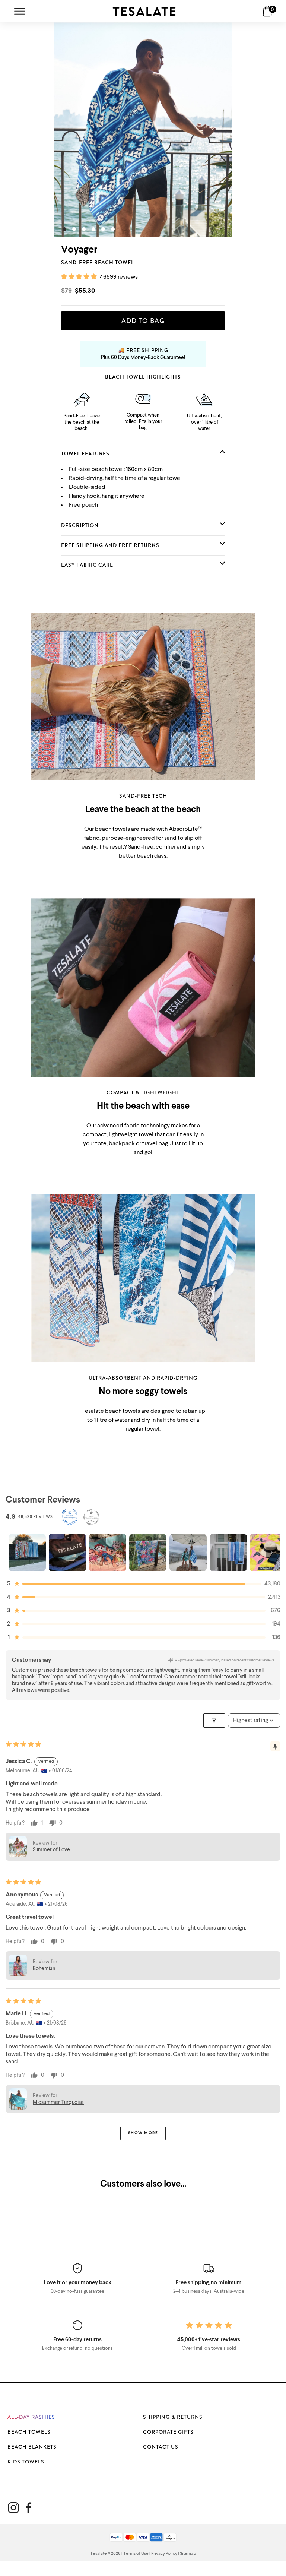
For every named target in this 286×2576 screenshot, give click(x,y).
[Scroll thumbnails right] (271, 1553)
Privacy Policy (164, 2554)
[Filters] (214, 1721)
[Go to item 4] (148, 1553)
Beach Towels (29, 2432)
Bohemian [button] (44, 1969)
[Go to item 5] (188, 1553)
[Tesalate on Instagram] (13, 2508)
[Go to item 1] (27, 1553)
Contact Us (161, 2447)
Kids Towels (26, 2462)
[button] (80, 277)
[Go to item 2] (67, 1553)
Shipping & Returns (173, 2417)
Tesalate (98, 2554)
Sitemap (188, 2554)
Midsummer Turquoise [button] (58, 2102)
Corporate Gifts (168, 2432)
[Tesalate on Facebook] (28, 2508)
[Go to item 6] (228, 1553)
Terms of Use (136, 2554)
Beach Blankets (32, 2447)
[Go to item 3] (108, 1553)
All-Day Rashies (31, 2417)
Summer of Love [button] (51, 1850)
